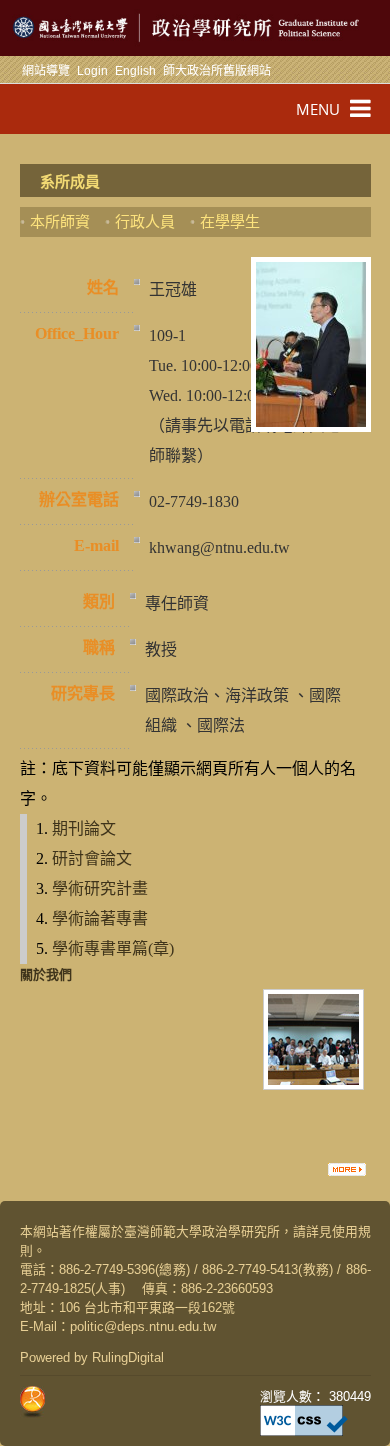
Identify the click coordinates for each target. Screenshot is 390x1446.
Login (92, 71)
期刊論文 (84, 828)
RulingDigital (128, 1357)
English (135, 71)
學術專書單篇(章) (113, 948)
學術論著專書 (100, 918)
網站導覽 (46, 71)
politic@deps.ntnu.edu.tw (143, 1326)
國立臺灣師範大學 (49, 28)
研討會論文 (92, 858)
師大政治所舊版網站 (217, 71)
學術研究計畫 (100, 888)
